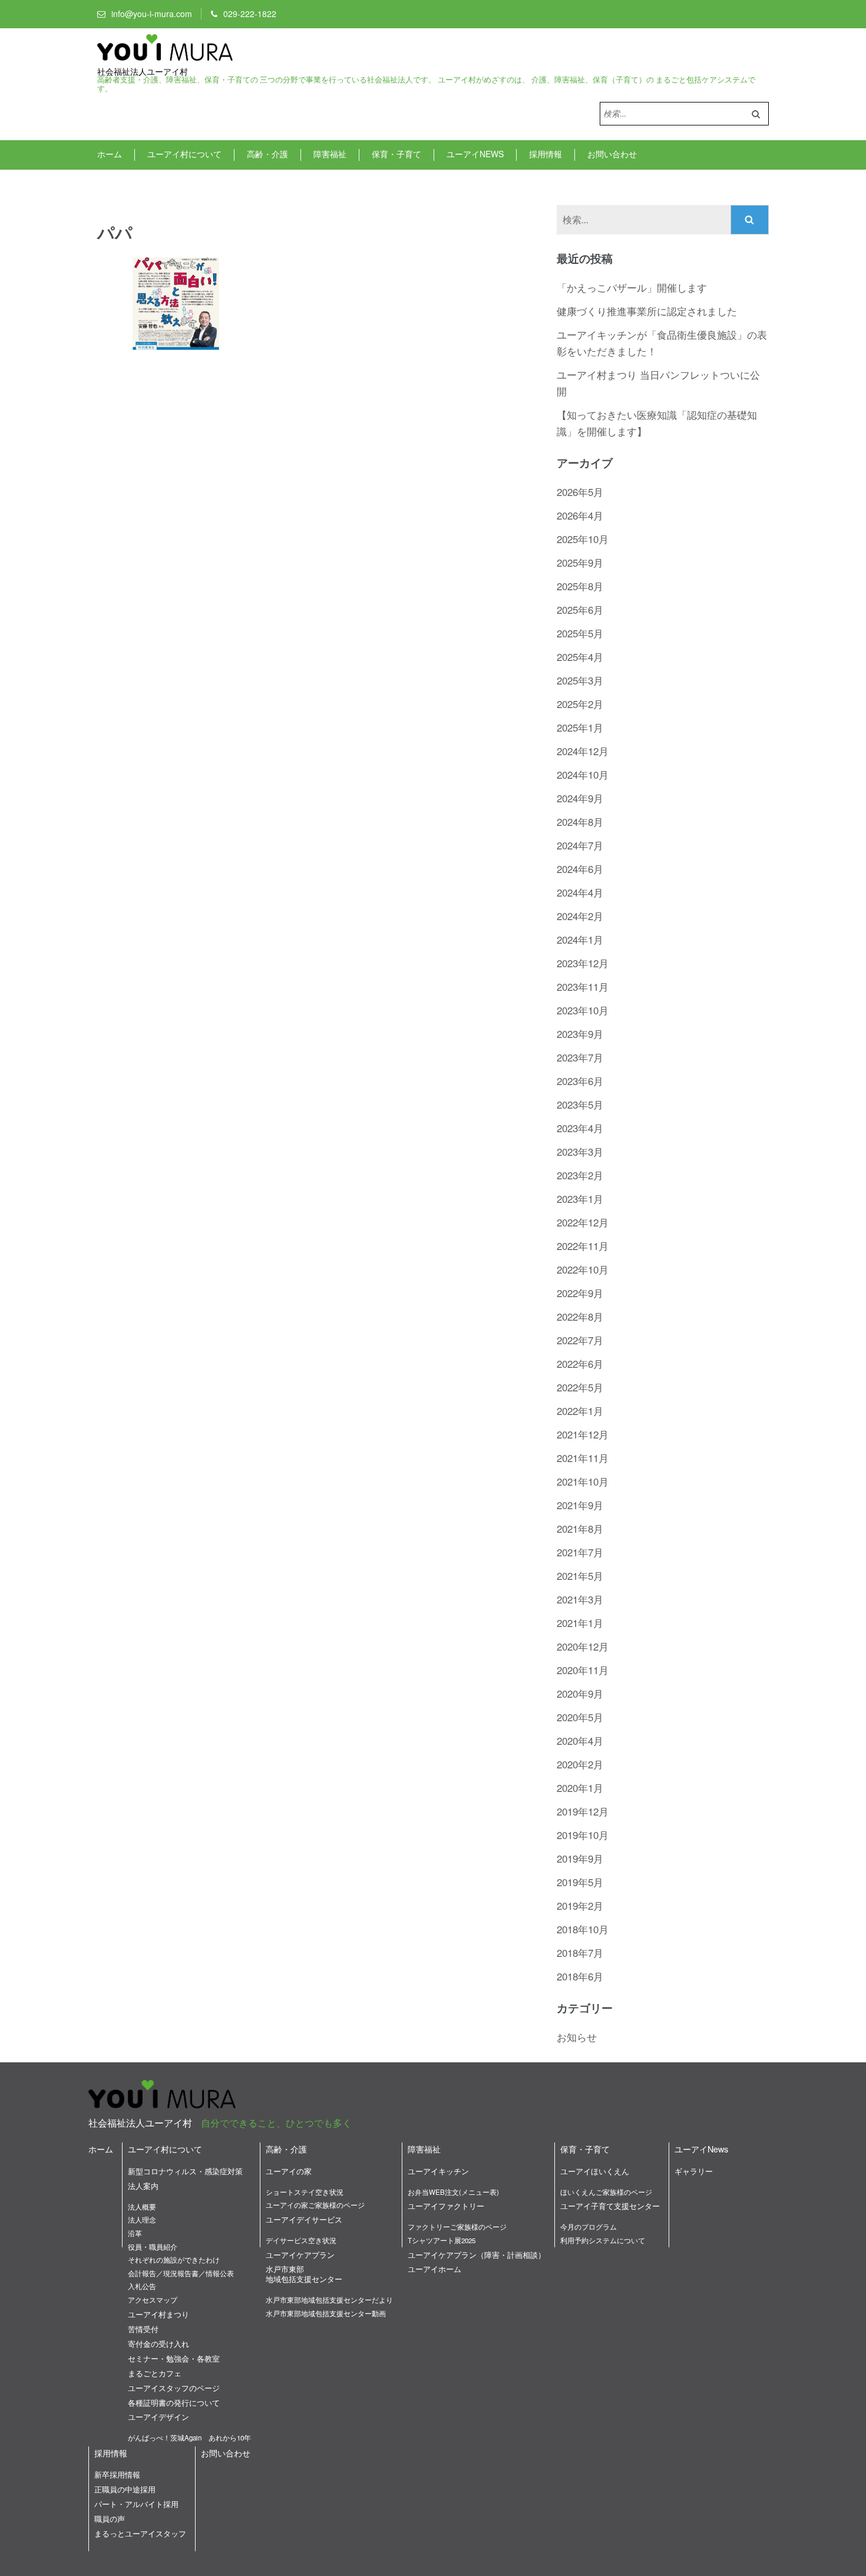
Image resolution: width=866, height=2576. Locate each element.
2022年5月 (580, 1387)
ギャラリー (694, 2171)
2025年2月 (580, 704)
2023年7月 (580, 1057)
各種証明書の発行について (174, 2403)
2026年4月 (580, 515)
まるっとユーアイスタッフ (140, 2533)
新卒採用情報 (117, 2474)
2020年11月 (583, 1670)
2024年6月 (580, 869)
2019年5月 (580, 1882)
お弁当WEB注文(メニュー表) (453, 2192)
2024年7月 (580, 845)
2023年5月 (580, 1104)
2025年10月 (583, 539)
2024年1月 (580, 939)
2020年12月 (583, 1646)
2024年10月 (583, 774)
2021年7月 (580, 1552)
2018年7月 (580, 1952)
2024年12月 (583, 751)
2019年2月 (580, 1905)
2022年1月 (580, 1411)
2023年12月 (583, 963)
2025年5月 (580, 633)
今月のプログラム (589, 2227)
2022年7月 (580, 1340)
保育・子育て (396, 154)
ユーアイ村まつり (158, 2314)
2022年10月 (583, 1269)
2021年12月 (583, 1434)
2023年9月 (580, 1034)
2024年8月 (580, 821)
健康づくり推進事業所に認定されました (647, 311)
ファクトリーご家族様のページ (457, 2227)
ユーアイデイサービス (304, 2219)
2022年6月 (580, 1363)
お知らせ (577, 2037)
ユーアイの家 (289, 2171)
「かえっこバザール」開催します (632, 287)
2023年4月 (580, 1128)
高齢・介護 (267, 154)
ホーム (110, 154)
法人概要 (142, 2207)
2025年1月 (580, 727)
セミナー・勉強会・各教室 (174, 2358)
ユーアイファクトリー (446, 2206)
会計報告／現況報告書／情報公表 (181, 2273)
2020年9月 (580, 1693)
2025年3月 (580, 680)
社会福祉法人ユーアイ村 (143, 72)
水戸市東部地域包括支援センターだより (329, 2300)
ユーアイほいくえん (595, 2171)
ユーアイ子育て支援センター (610, 2206)
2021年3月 (580, 1599)
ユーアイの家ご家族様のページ (315, 2205)
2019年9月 (580, 1858)
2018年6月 (580, 1976)
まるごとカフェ (155, 2373)
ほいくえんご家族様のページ (606, 2192)
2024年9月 (580, 798)
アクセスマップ (153, 2300)
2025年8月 (580, 586)
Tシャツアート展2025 (442, 2240)
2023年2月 (580, 1175)
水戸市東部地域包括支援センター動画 (326, 2313)
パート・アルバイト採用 (136, 2504)
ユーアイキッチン (438, 2171)
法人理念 (142, 2220)
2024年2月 (580, 916)
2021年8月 (580, 1528)
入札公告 (142, 2286)
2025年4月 (580, 657)
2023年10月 (583, 1010)
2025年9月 (580, 562)
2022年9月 (580, 1293)
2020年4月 (580, 1740)
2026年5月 (580, 492)
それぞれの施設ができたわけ (174, 2260)
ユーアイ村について (184, 154)
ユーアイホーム (434, 2269)
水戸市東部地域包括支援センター (304, 2274)
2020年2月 (580, 1764)
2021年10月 (583, 1481)
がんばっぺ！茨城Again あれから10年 (189, 2438)
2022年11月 (583, 1246)
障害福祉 (330, 154)
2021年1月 (580, 1623)
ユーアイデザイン (158, 2417)
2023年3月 (580, 1151)
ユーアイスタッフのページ (174, 2388)
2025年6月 (580, 609)
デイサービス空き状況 (301, 2240)
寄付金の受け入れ (158, 2344)
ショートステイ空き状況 (305, 2192)
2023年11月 (583, 986)
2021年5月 (580, 1575)
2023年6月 (580, 1081)
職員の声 (110, 2519)
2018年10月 (583, 1929)
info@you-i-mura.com (152, 14)
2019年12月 (583, 1811)
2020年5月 (580, 1717)
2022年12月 (583, 1222)
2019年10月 (583, 1835)
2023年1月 (580, 1198)
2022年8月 (580, 1316)
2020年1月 (580, 1788)
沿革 (135, 2233)
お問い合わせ (612, 154)
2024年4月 (580, 892)
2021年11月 (583, 1458)
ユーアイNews (475, 154)
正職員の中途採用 (125, 2489)
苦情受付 (143, 2329)
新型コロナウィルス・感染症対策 (185, 2171)
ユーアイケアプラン (300, 2255)
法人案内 (143, 2186)
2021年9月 (580, 1505)
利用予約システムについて (603, 2240)
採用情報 (546, 154)
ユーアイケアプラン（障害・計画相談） (477, 2255)
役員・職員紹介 (153, 2247)
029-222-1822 (250, 14)
